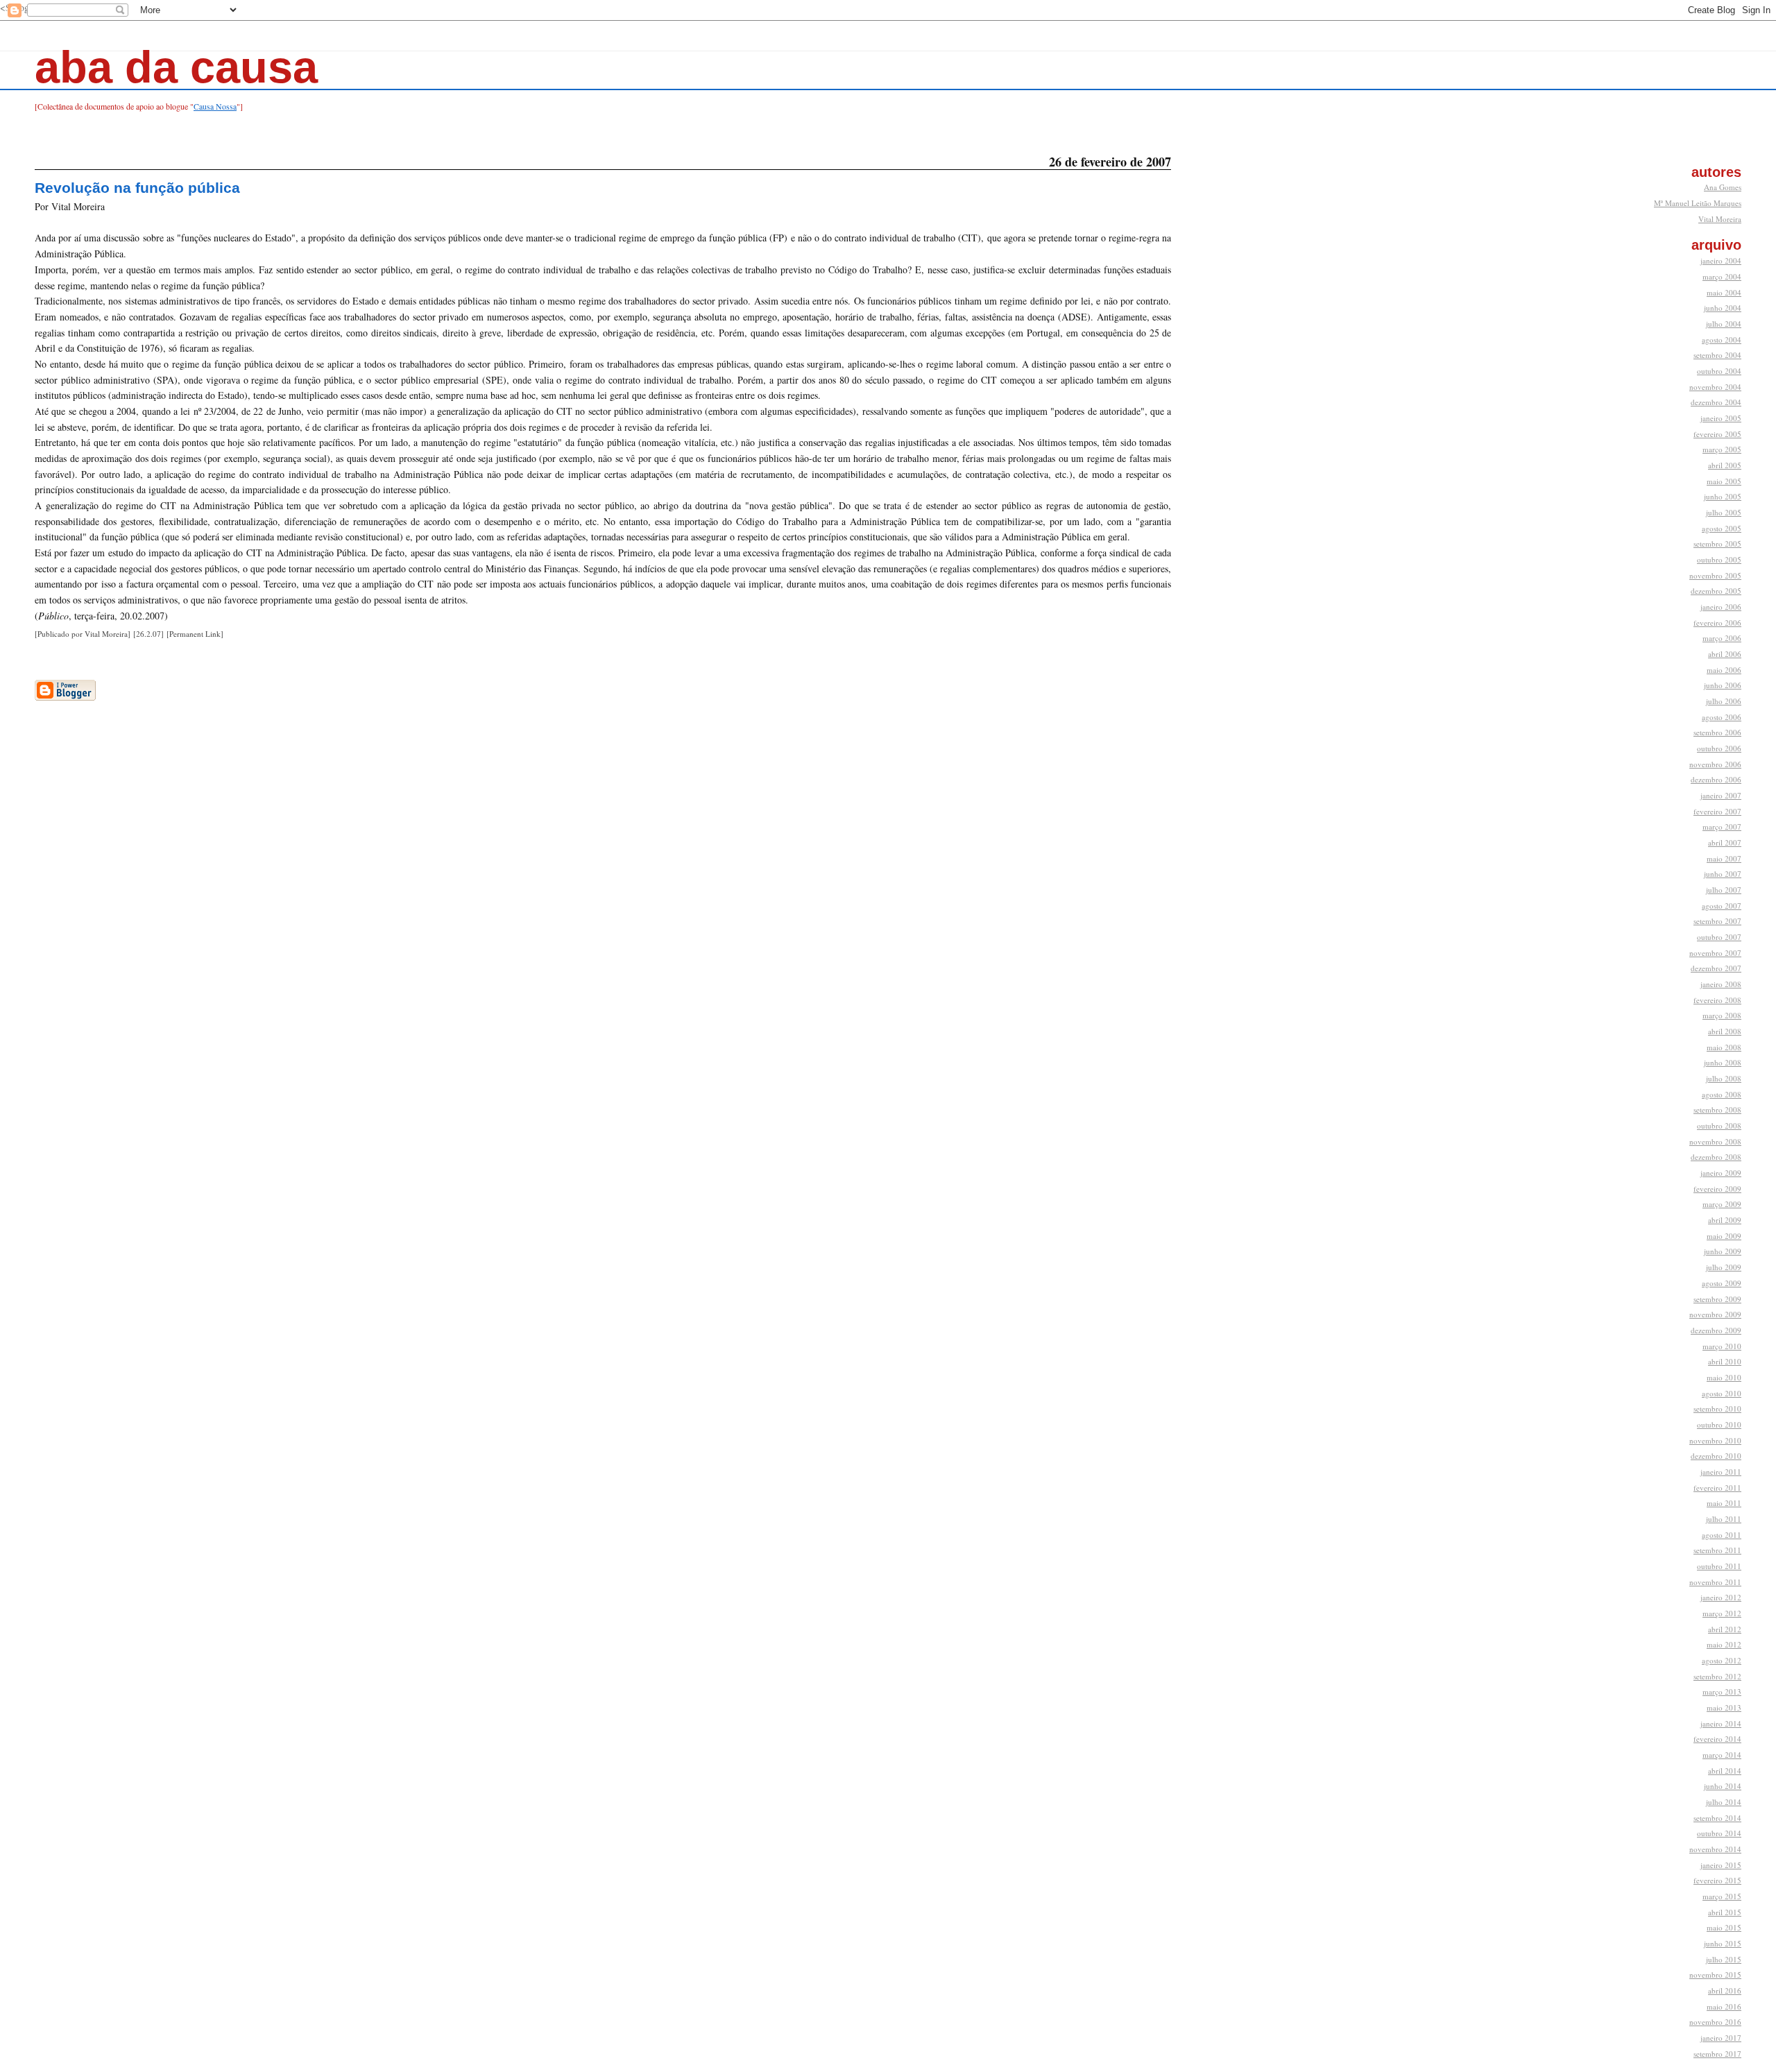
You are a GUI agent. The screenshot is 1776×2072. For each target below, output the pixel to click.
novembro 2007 (1715, 953)
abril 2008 (1725, 1031)
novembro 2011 (1715, 1582)
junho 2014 (1723, 1786)
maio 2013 (1724, 1707)
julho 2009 (1724, 1267)
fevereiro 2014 (1717, 1739)
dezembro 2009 (1716, 1330)
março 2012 (1722, 1613)
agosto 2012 (1722, 1660)
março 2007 (1722, 827)
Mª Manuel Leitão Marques (1698, 203)
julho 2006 (1724, 701)
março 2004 (1722, 276)
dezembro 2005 (1716, 591)
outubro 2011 (1719, 1566)
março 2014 (1722, 1755)
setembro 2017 (1717, 2054)
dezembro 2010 (1716, 1456)
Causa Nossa (215, 106)
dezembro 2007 (1716, 968)
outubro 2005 (1719, 559)
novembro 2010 (1715, 1440)
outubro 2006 (1719, 748)
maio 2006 (1724, 670)
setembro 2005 (1717, 543)
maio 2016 (1724, 2006)
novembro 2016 (1715, 2022)
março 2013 (1722, 1692)
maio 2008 (1724, 1047)
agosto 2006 (1722, 717)
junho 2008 (1723, 1062)
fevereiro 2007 (1717, 811)
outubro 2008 (1719, 1125)
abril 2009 (1725, 1220)
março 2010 (1722, 1346)
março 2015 (1722, 1896)
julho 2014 (1724, 1802)
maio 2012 (1724, 1644)
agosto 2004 (1722, 340)
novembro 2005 (1715, 575)
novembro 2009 (1715, 1314)
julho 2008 (1724, 1078)
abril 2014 (1725, 1771)
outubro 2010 (1719, 1424)
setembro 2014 (1717, 1818)
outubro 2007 (1719, 937)
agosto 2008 (1722, 1094)
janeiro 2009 (1721, 1173)
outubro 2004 (1719, 371)
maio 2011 (1724, 1503)
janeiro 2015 (1721, 1865)
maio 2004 (1724, 292)
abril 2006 (1725, 654)
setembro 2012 (1717, 1676)
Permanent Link (195, 634)
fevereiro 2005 (1717, 434)
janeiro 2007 (1721, 795)
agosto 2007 (1722, 906)
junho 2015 (1723, 1943)
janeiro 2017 (1721, 2038)
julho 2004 (1724, 324)
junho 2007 (1723, 874)
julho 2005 (1724, 512)
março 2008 (1722, 1015)
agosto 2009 (1722, 1283)
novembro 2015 (1715, 1975)
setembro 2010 (1717, 1409)
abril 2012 (1725, 1629)
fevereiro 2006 (1717, 623)
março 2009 (1722, 1204)
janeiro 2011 (1721, 1472)
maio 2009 (1724, 1236)
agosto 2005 (1722, 528)
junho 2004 (1723, 308)
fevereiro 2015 (1717, 1880)
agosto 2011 (1722, 1535)
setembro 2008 (1717, 1110)
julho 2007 (1724, 890)
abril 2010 (1725, 1361)
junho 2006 (1723, 685)
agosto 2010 (1722, 1393)
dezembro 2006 (1716, 779)
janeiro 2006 (1721, 607)
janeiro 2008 (1721, 984)
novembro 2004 (1715, 387)
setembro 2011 (1717, 1550)
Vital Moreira (1720, 219)
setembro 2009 (1717, 1299)
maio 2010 (1724, 1377)
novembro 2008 (1715, 1141)
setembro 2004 (1717, 355)
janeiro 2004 (1721, 260)
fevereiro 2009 (1717, 1189)
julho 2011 (1724, 1519)
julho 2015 (1724, 1959)
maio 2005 (1724, 481)
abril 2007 (1725, 842)
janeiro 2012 (1721, 1597)
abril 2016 (1725, 1990)
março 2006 (1722, 638)
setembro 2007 (1717, 921)
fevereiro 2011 (1717, 1488)
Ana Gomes (1723, 187)
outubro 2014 (1719, 1833)
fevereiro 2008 (1717, 1000)
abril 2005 (1725, 465)
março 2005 (1722, 449)
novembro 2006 (1715, 764)
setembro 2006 (1717, 732)
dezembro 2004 (1716, 402)
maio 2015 (1724, 1927)
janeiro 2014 (1721, 1723)
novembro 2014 (1715, 1849)
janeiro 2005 (1721, 418)
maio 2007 (1724, 858)
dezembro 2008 (1716, 1157)
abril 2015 (1725, 1912)
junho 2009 (1723, 1251)
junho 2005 (1723, 496)
